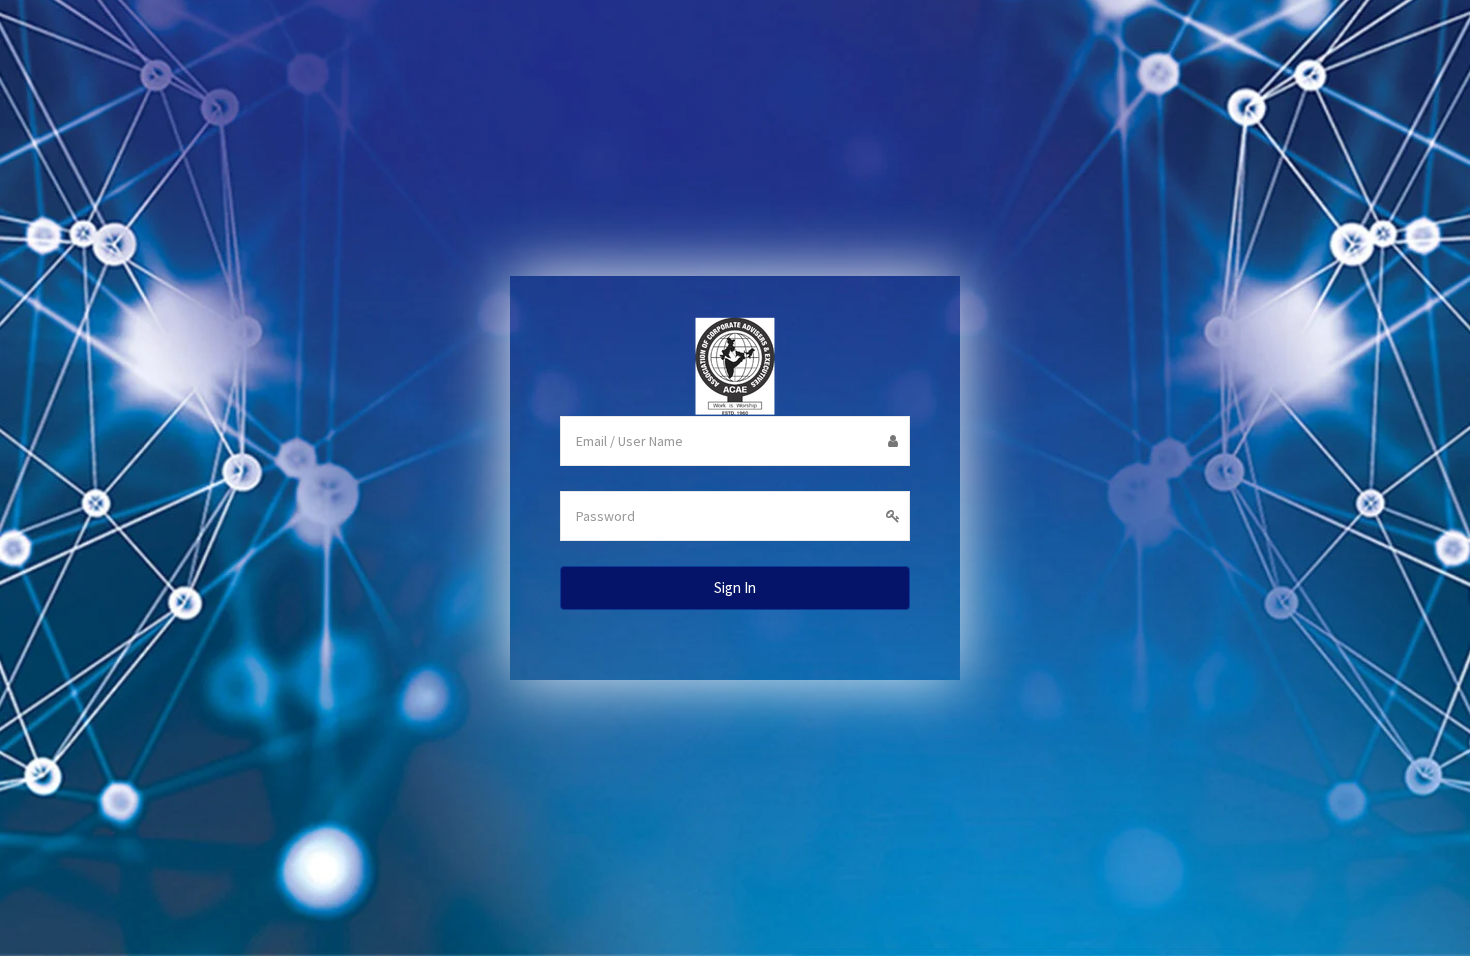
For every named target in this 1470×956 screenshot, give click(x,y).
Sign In (735, 587)
